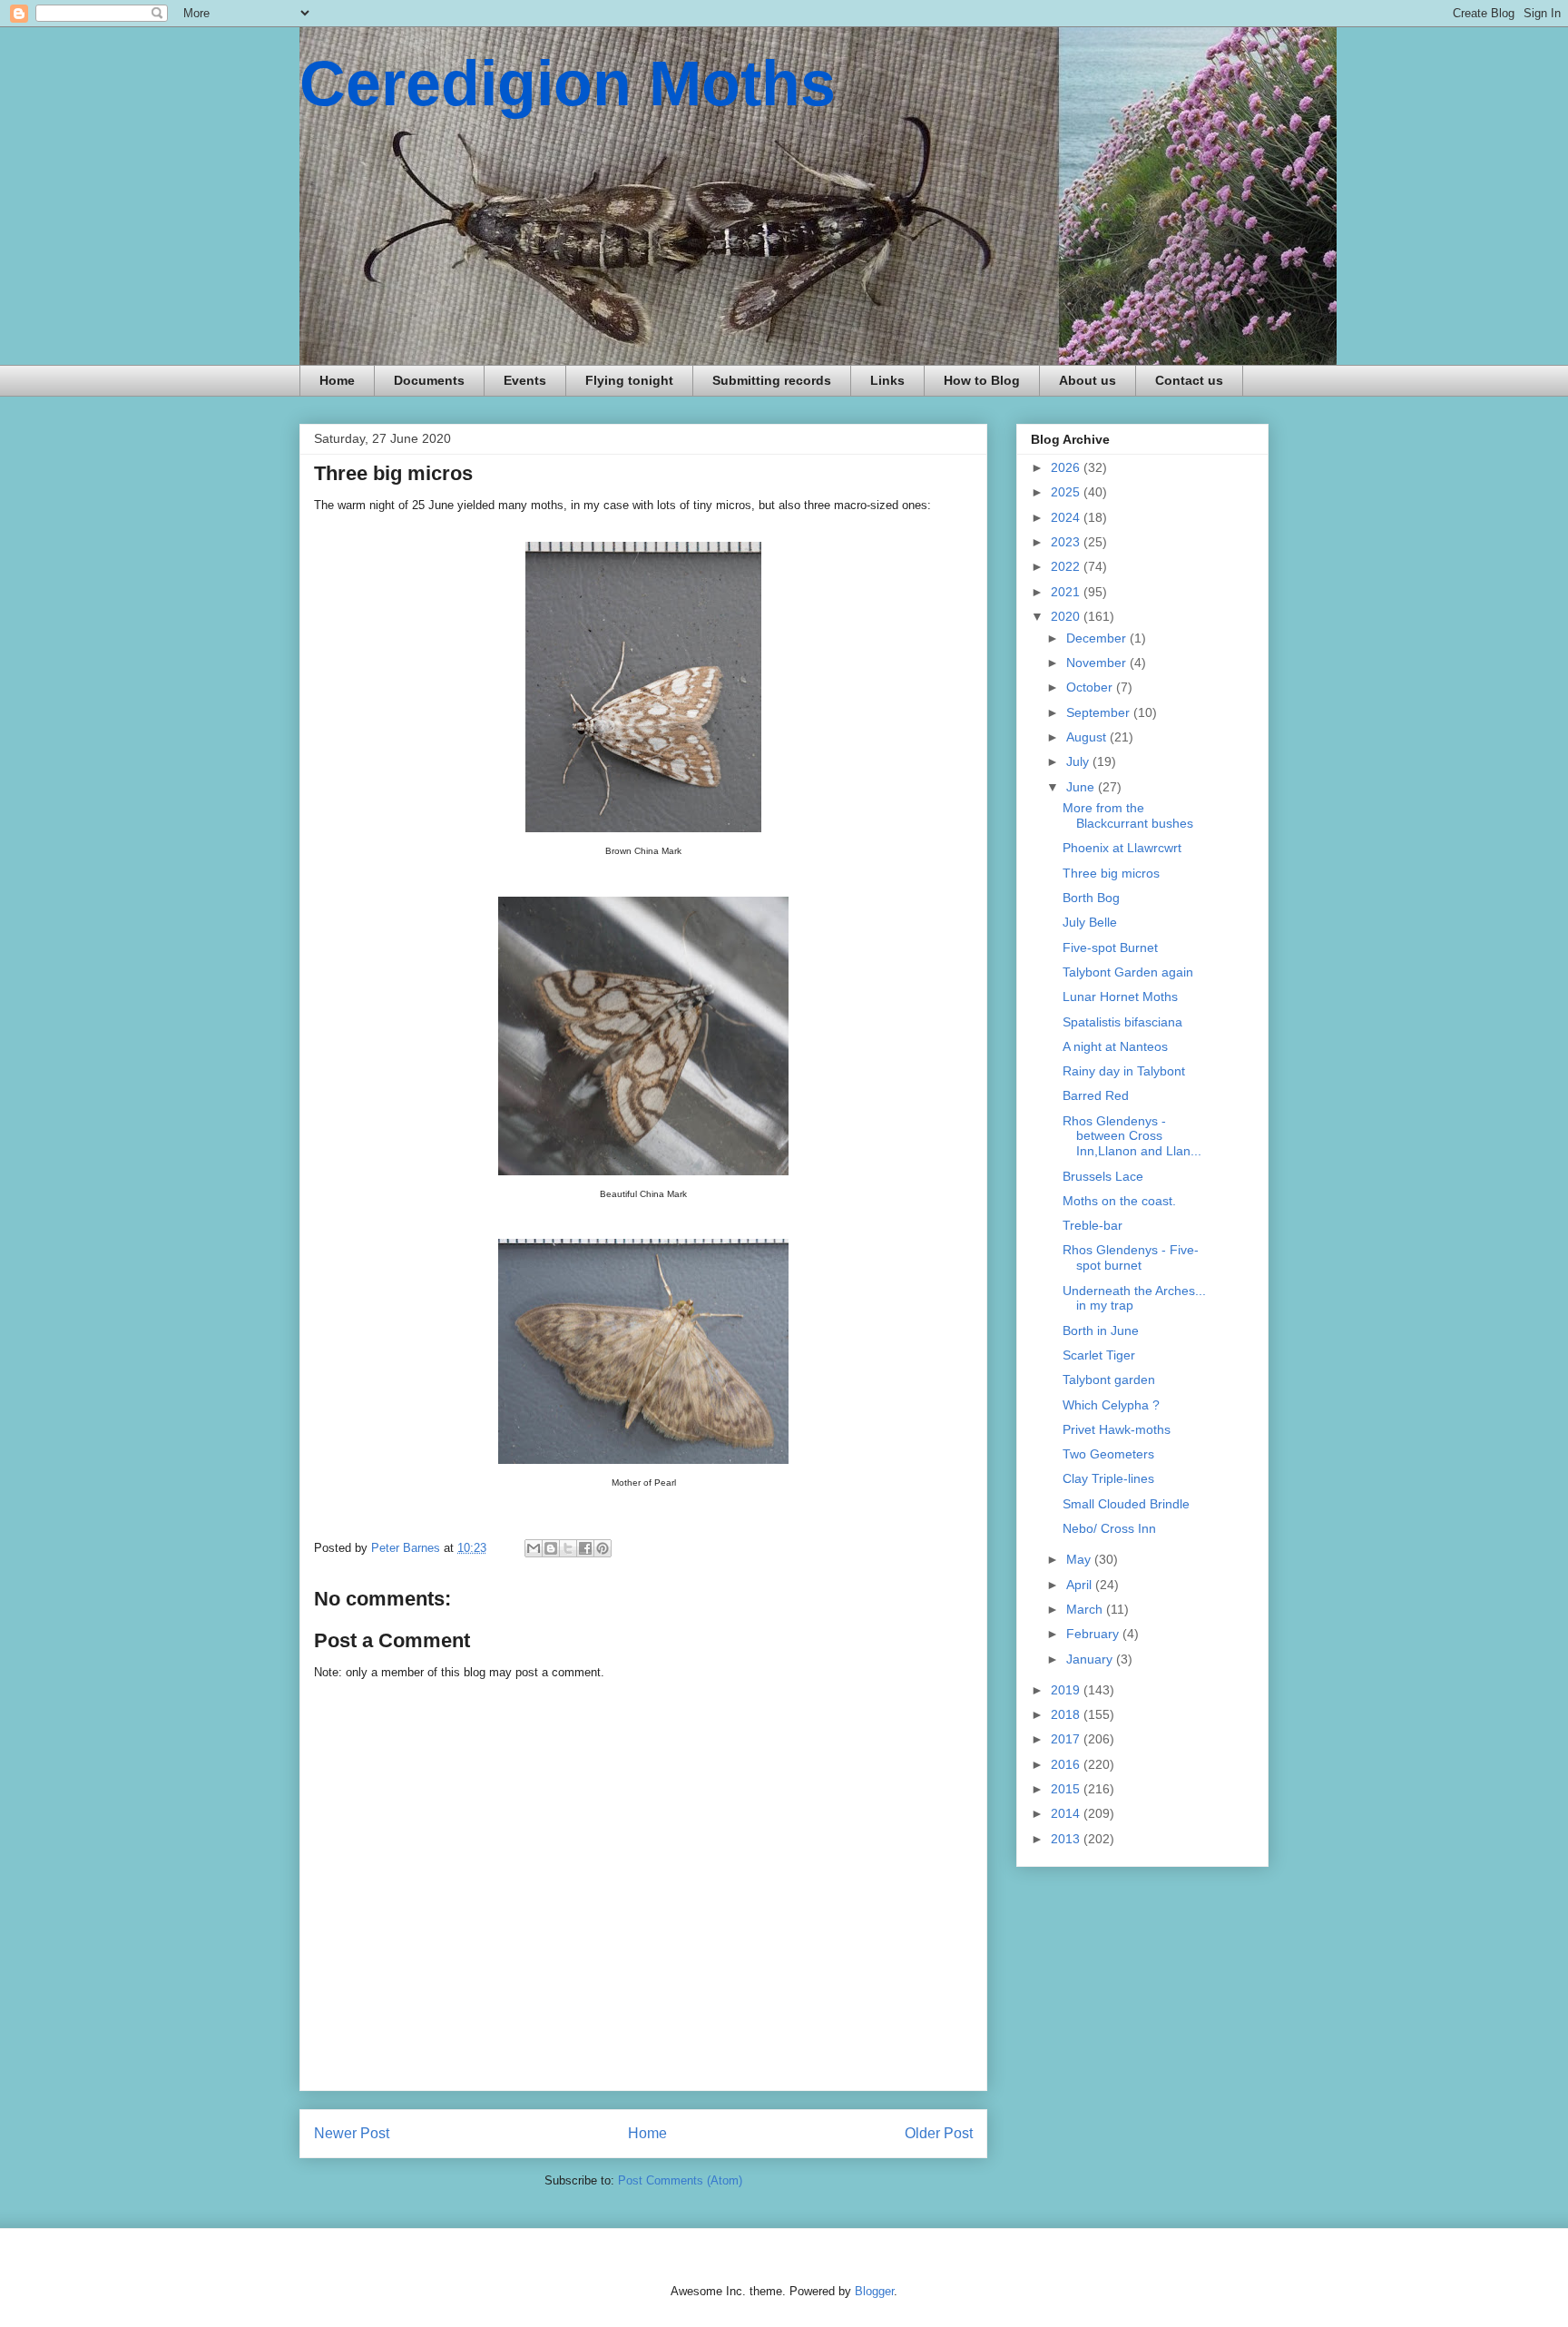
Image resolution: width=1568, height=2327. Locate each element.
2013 (1067, 1839)
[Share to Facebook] (585, 1548)
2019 (1067, 1690)
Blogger (874, 2291)
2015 (1067, 1789)
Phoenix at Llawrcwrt (1122, 848)
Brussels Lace (1103, 1176)
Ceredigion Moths (568, 83)
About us (1088, 380)
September (1100, 712)
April (1081, 1585)
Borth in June (1101, 1330)
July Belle (1090, 922)
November (1098, 663)
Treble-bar (1093, 1225)
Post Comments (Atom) (680, 2180)
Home (337, 380)
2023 (1067, 542)
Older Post (939, 2133)
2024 (1067, 517)
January (1091, 1659)
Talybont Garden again (1128, 972)
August (1088, 737)
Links (887, 380)
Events (525, 380)
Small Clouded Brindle (1126, 1504)
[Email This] (534, 1548)
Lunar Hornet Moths (1120, 997)
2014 (1067, 1813)
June (1082, 787)
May (1080, 1559)
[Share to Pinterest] (603, 1548)
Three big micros (1111, 873)
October (1091, 687)
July (1079, 761)
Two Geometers (1108, 1454)
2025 (1067, 492)
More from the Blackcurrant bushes (1128, 815)
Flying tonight (629, 380)
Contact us (1189, 380)
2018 (1067, 1714)
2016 (1067, 1764)
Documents (429, 380)
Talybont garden (1109, 1380)
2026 (1067, 467)
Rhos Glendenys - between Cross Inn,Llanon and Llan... (1132, 1136)
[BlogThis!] (551, 1548)
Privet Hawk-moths (1117, 1429)
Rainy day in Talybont (1124, 1071)
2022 (1067, 566)
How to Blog (982, 380)
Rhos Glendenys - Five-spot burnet (1131, 1257)
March (1086, 1609)
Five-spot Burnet (1110, 947)
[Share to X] (568, 1548)
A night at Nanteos (1115, 1046)
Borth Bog (1091, 898)
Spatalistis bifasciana (1122, 1022)
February (1094, 1634)
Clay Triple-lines (1108, 1478)
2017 (1067, 1739)
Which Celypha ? (1111, 1405)
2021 (1067, 592)
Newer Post (352, 2133)
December (1098, 638)
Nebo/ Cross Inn (1109, 1528)
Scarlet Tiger (1099, 1355)
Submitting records (772, 380)
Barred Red (1096, 1095)
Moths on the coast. (1119, 1201)
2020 (1067, 616)
